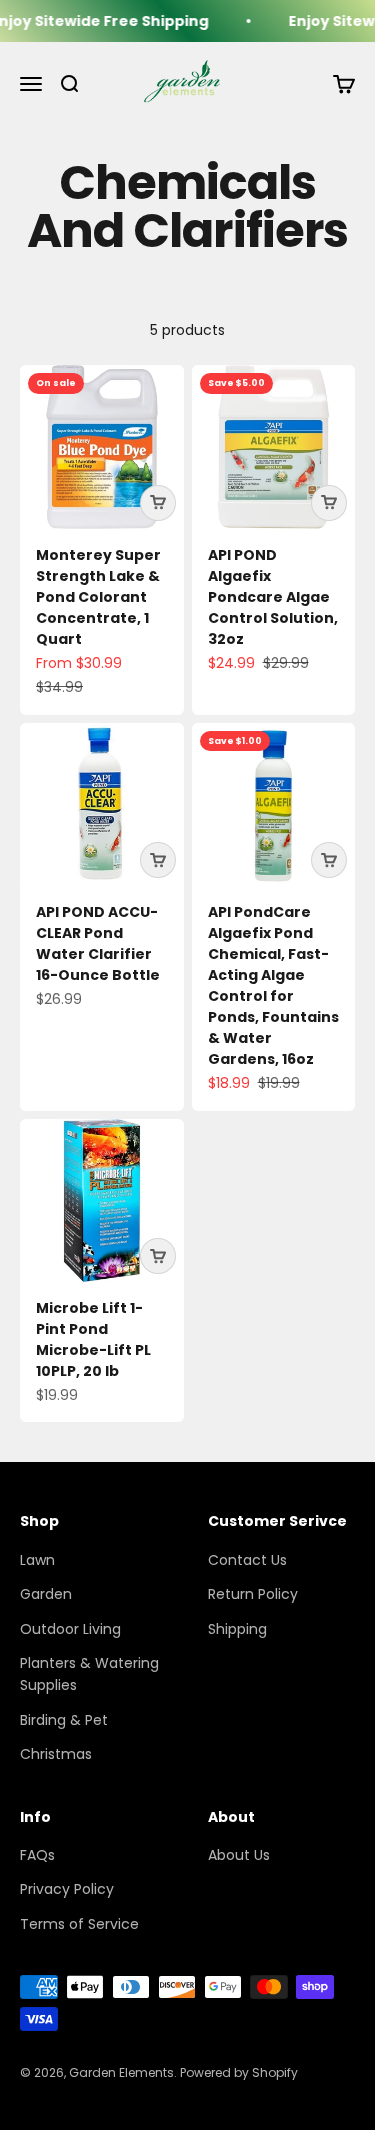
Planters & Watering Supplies (89, 1674)
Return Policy (253, 1594)
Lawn (37, 1560)
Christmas (56, 1754)
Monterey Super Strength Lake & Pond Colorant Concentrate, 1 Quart (98, 597)
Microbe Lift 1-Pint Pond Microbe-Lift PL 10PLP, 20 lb (93, 1339)
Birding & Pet (64, 1720)
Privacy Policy (67, 1889)
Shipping (237, 1629)
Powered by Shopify (239, 2072)
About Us (239, 1855)
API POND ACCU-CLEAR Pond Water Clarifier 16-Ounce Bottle (98, 943)
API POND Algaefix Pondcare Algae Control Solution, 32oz (273, 597)
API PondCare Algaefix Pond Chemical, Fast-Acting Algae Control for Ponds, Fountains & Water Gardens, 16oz (273, 985)
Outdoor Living (70, 1629)
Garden (46, 1594)
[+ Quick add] (158, 503)
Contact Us (247, 1560)
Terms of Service (79, 1924)
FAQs (37, 1855)
